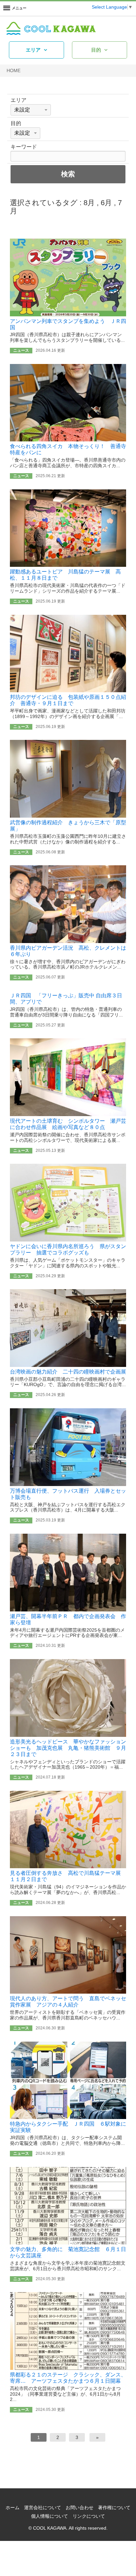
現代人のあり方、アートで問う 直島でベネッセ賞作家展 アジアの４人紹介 (68, 2001)
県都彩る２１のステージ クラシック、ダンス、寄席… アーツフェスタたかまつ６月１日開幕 (68, 2378)
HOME (14, 70)
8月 (89, 203)
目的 (96, 50)
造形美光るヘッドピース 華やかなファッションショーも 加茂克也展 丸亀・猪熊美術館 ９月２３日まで (68, 1748)
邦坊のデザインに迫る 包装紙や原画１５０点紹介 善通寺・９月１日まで (68, 700)
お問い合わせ (80, 2508)
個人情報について (50, 2516)
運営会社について (43, 2508)
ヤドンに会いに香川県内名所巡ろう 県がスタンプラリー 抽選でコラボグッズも (68, 1249)
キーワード (24, 147)
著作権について (114, 2508)
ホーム (13, 2508)
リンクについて (89, 2516)
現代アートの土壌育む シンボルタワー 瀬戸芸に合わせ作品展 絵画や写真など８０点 (68, 1124)
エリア (33, 50)
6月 (106, 203)
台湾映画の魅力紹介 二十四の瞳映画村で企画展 (68, 1372)
